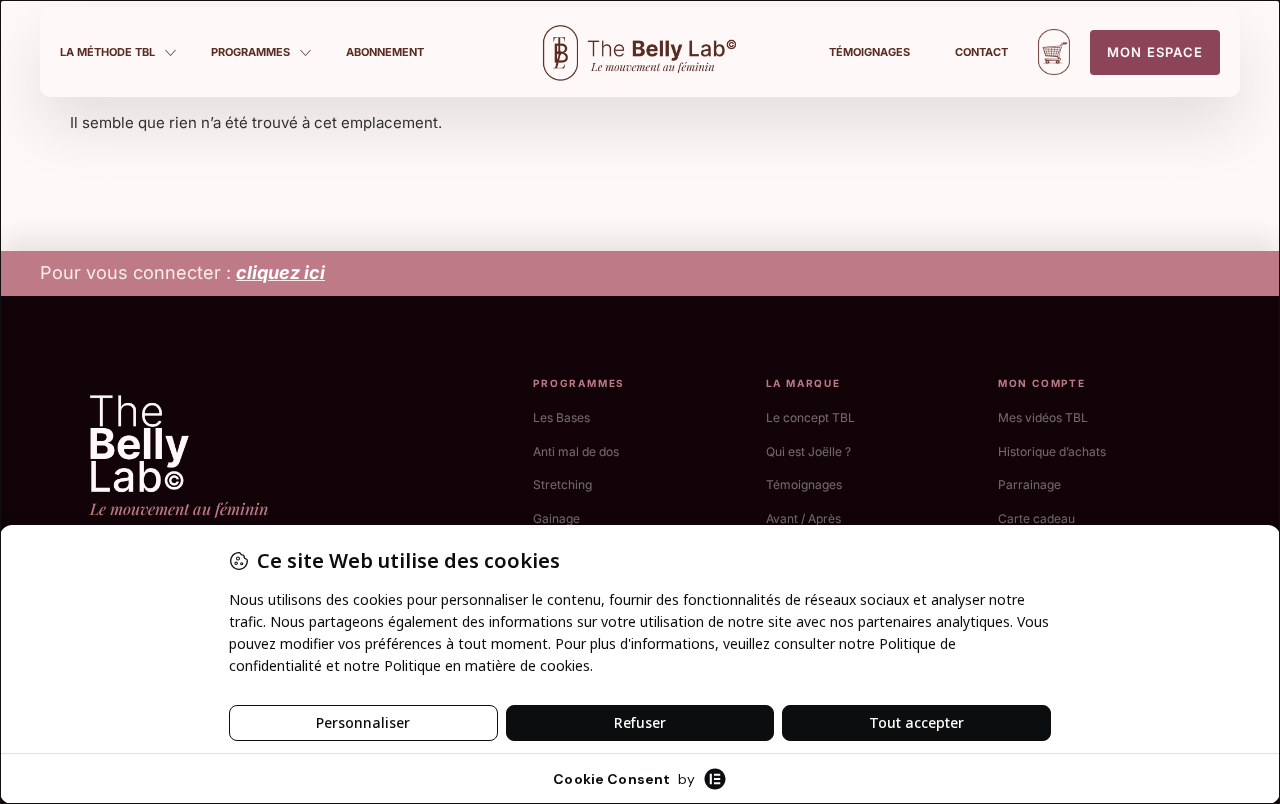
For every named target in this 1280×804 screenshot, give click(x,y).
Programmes (250, 52)
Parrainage (1029, 484)
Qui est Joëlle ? (808, 451)
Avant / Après (803, 518)
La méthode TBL (107, 52)
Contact (981, 52)
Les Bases (561, 417)
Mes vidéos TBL (1043, 417)
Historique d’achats (1052, 451)
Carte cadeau (1036, 518)
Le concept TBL (810, 417)
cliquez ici (280, 272)
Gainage (556, 518)
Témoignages (869, 52)
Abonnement (385, 52)
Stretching (562, 484)
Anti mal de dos (576, 451)
